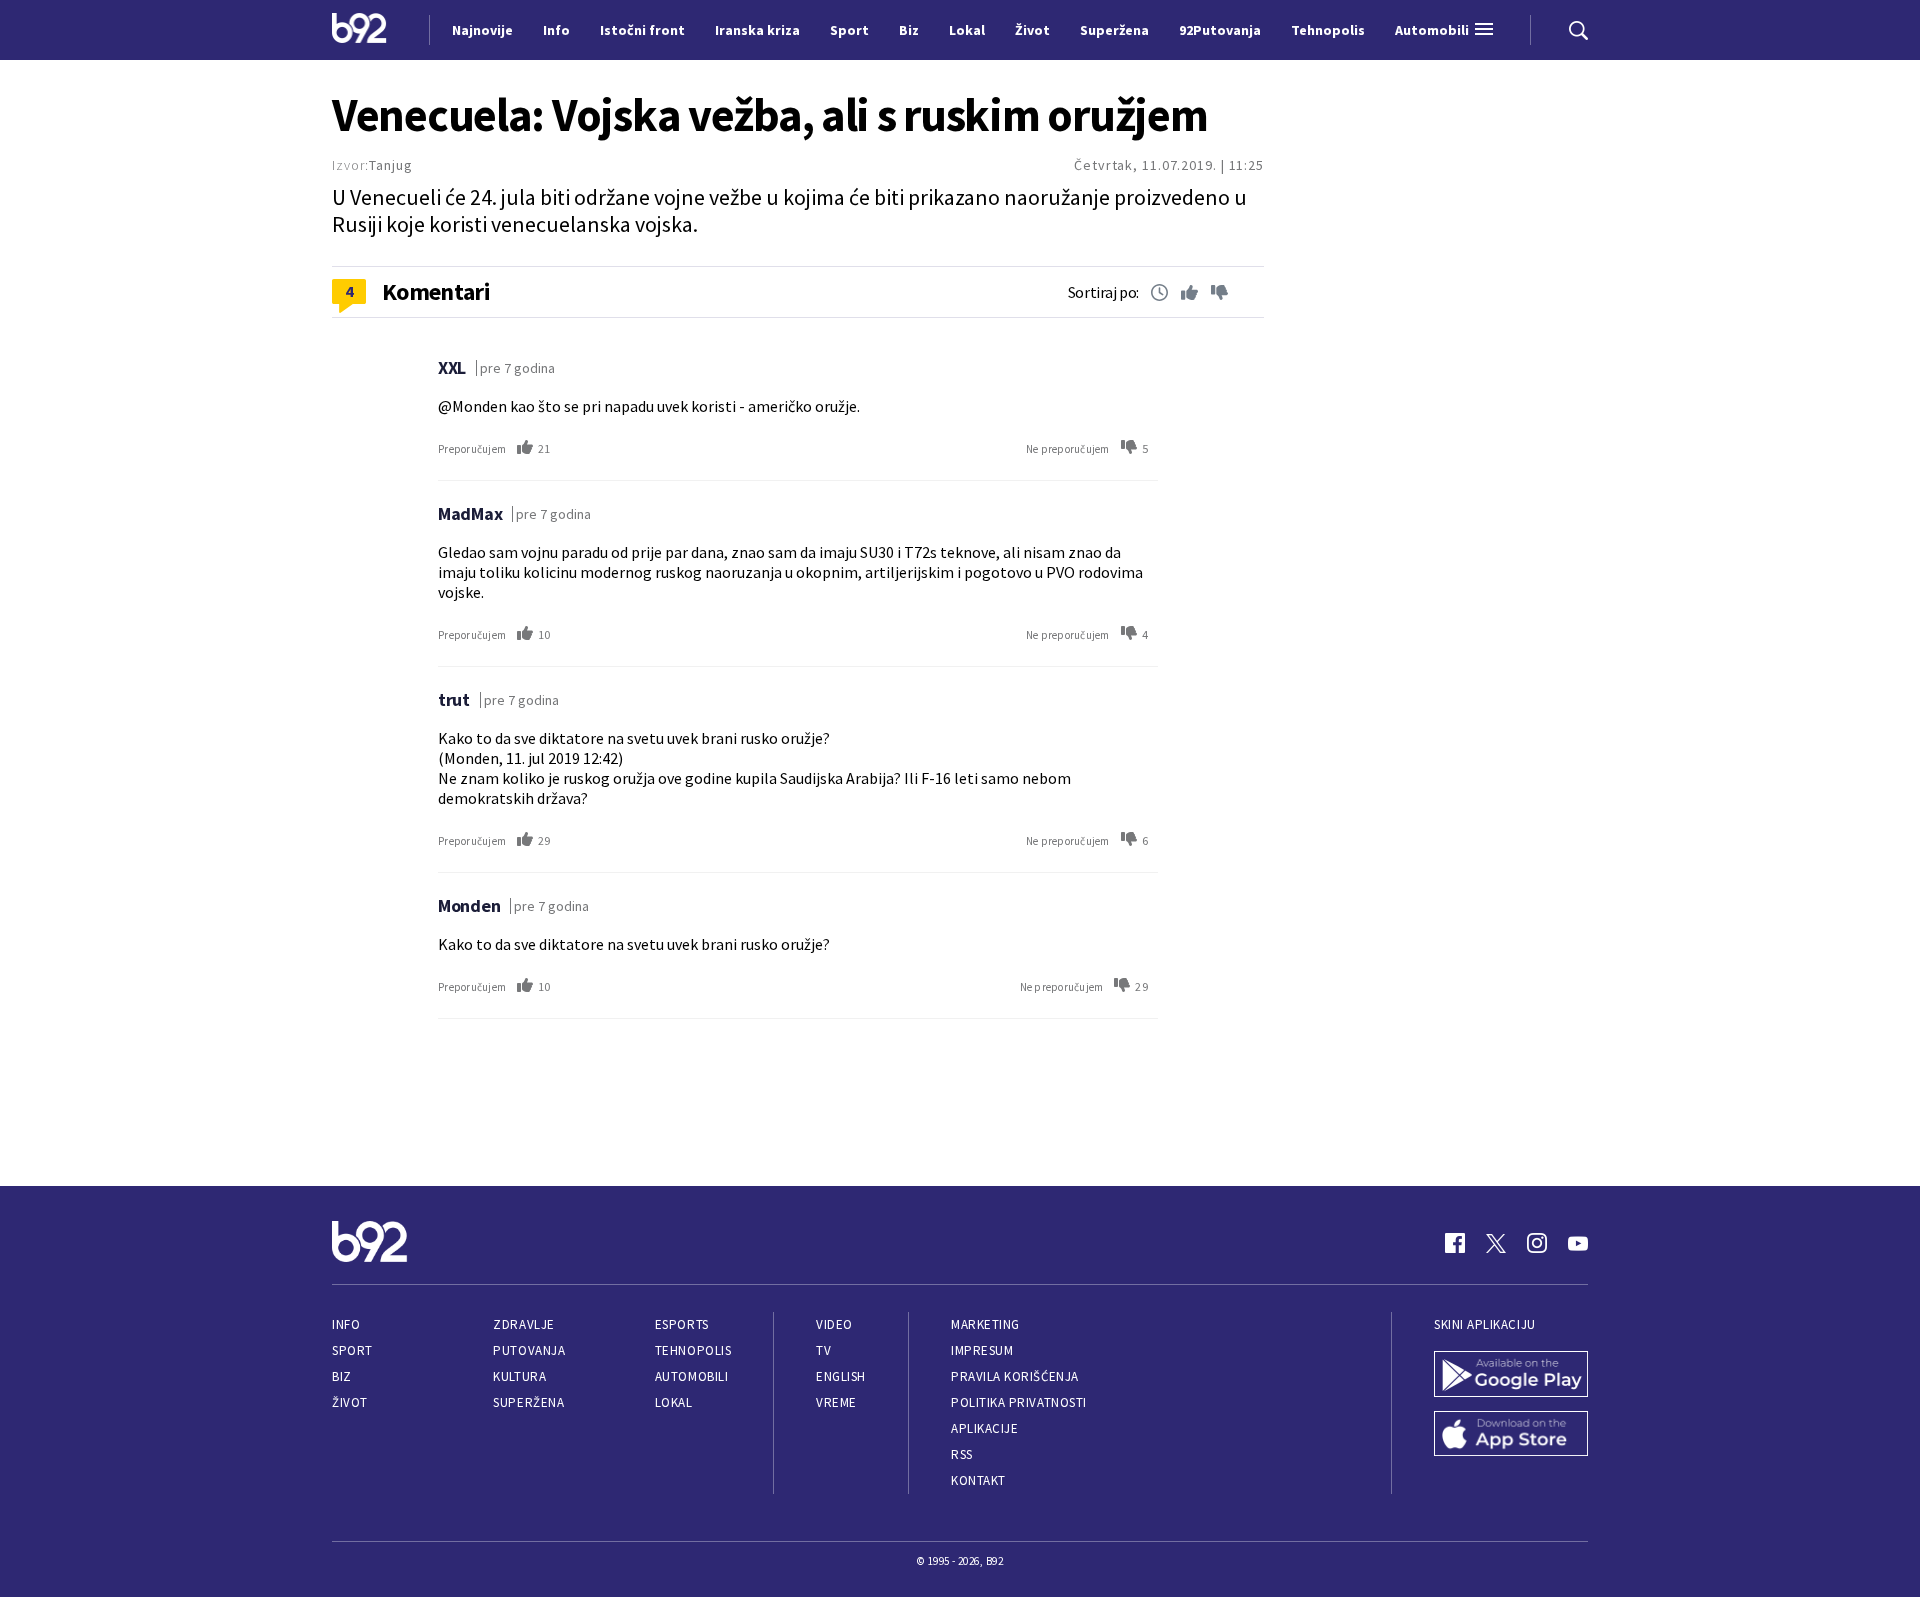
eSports (682, 1324)
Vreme (836, 1402)
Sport (352, 1350)
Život (350, 1402)
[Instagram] (1537, 1243)
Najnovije (482, 30)
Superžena (528, 1402)
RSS (962, 1454)
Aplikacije (984, 1428)
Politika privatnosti (1019, 1402)
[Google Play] (1511, 1376)
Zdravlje (523, 1324)
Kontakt (978, 1480)
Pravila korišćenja (1015, 1376)
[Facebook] (1455, 1243)
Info (346, 1324)
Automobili (691, 1376)
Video (834, 1324)
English (841, 1376)
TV (823, 1350)
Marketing (985, 1324)
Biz (342, 1376)
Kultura (519, 1376)
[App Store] (1511, 1436)
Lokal (674, 1402)
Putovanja (529, 1350)
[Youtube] (1578, 1243)
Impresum (982, 1350)
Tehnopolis (693, 1350)
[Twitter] (1496, 1243)
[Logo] (359, 30)
